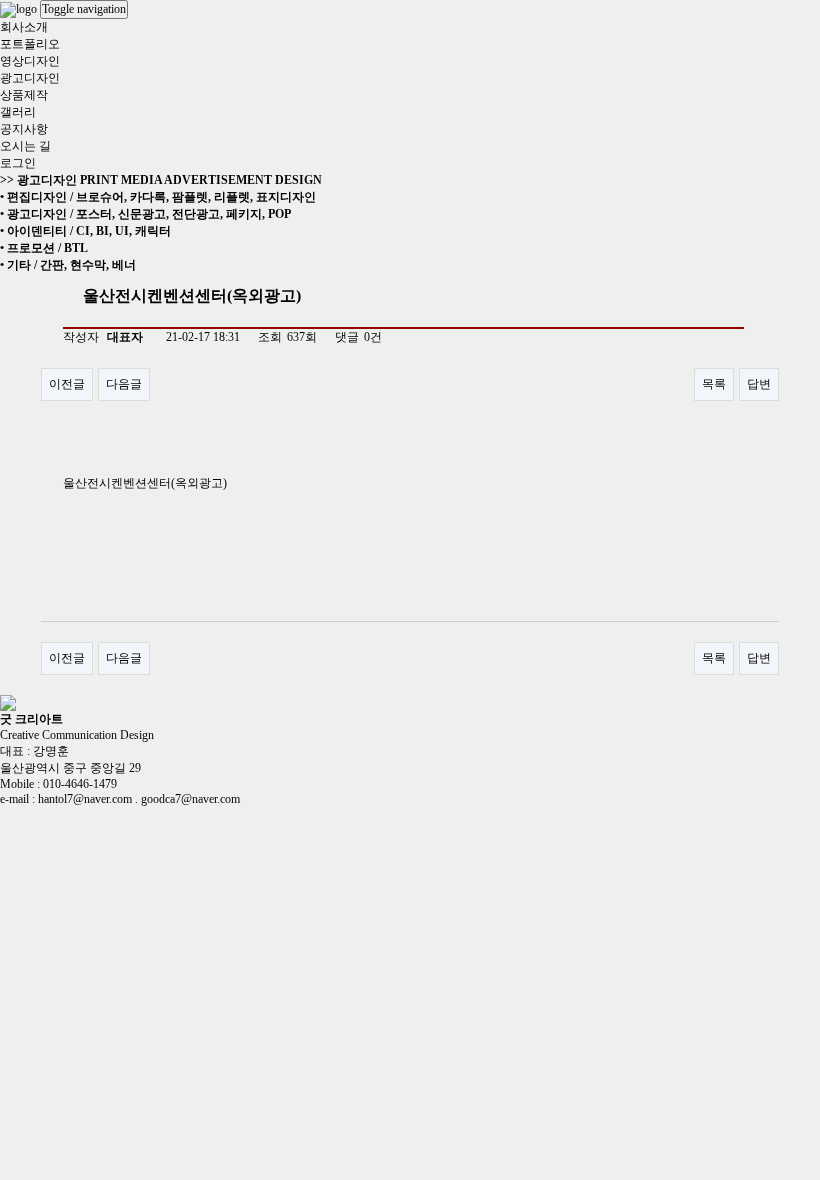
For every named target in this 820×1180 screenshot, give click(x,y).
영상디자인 (30, 61)
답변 (759, 384)
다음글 (124, 384)
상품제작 (24, 95)
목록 (714, 384)
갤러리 (18, 112)
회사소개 (24, 27)
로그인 (18, 163)
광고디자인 (30, 78)
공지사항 (24, 129)
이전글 (67, 384)
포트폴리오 (30, 44)
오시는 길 (25, 146)
